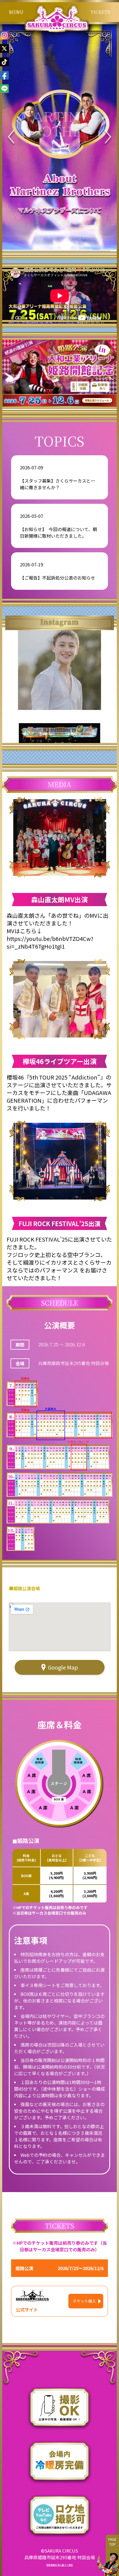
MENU (16, 12)
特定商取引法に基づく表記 (59, 2565)
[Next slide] (108, 138)
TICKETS (100, 12)
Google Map (63, 1667)
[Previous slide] (11, 138)
